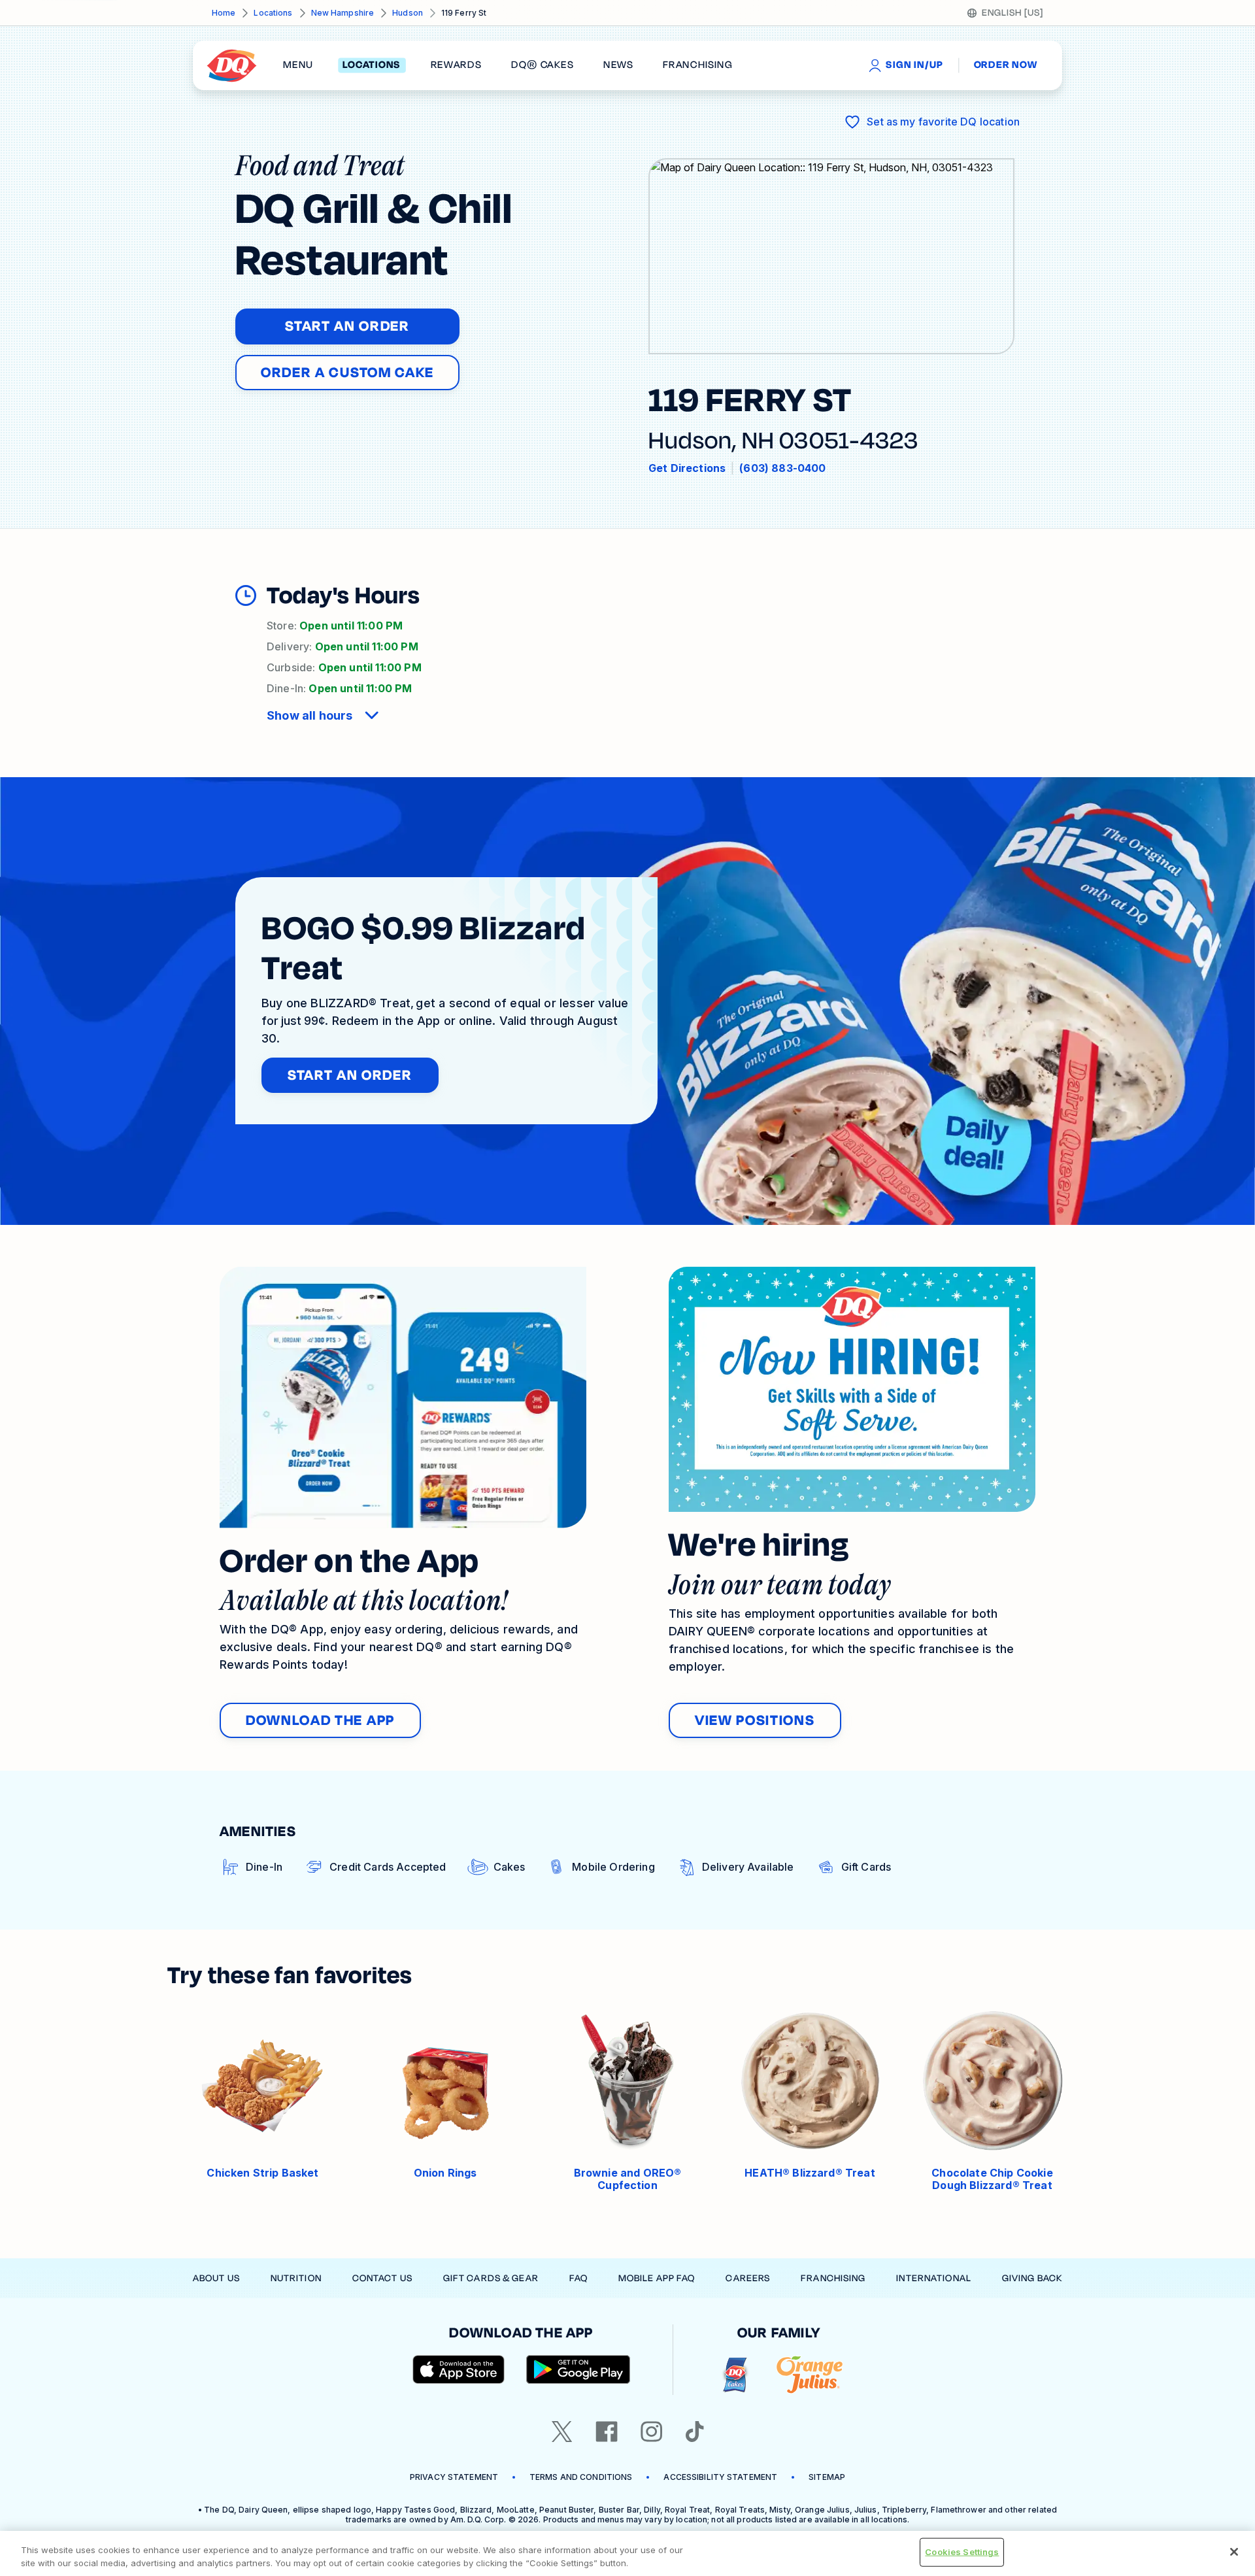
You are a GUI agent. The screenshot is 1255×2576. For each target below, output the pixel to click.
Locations (273, 13)
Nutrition (296, 2278)
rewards (456, 65)
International (934, 2278)
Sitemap (827, 2477)
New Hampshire (343, 13)
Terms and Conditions (581, 2477)
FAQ (578, 2278)
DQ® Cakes (542, 65)
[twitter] (562, 2432)
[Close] (1234, 2552)
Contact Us (382, 2278)
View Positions (755, 1720)
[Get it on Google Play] (578, 2369)
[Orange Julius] (810, 2375)
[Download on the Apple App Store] (459, 2369)
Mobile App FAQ (657, 2278)
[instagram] (652, 2432)
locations (372, 65)
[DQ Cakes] (735, 2375)
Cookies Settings (962, 2552)
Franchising (833, 2278)
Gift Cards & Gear (491, 2278)
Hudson (408, 13)
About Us (216, 2278)
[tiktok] (695, 2432)
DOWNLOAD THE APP (320, 1720)
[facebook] (607, 2432)
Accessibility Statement (720, 2477)
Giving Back (1032, 2278)
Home (224, 13)
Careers (748, 2278)
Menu (298, 65)
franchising (697, 65)
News (618, 65)
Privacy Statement (454, 2477)
